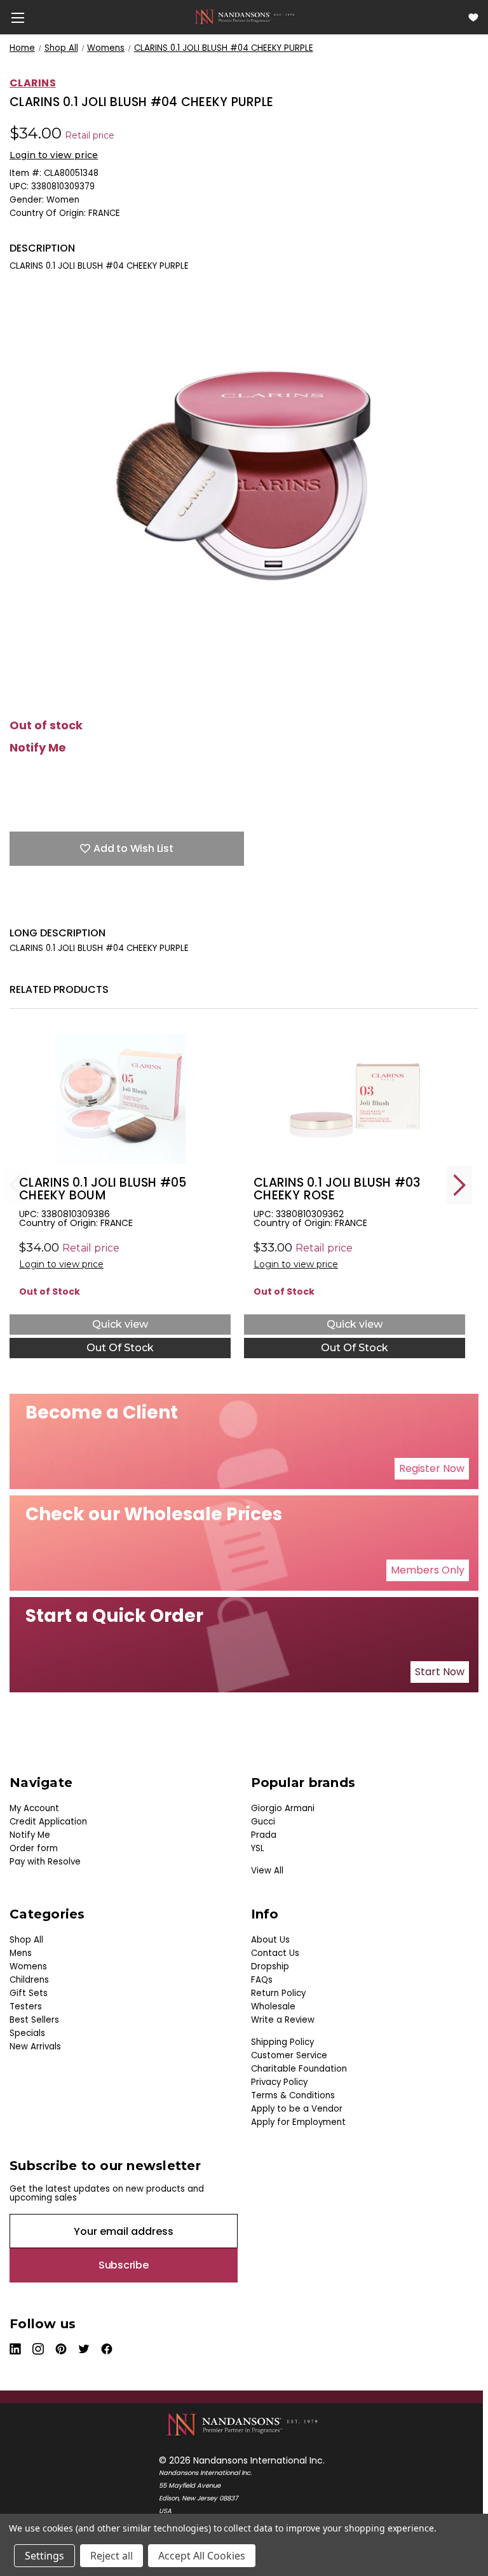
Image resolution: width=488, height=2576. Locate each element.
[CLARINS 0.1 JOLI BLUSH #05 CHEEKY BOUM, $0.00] (120, 1099)
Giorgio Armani (283, 1808)
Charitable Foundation (299, 2069)
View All (267, 1871)
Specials (27, 2033)
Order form (34, 1848)
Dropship (270, 1966)
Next (459, 1185)
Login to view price (54, 155)
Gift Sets (29, 1993)
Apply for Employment (298, 2122)
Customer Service (289, 2055)
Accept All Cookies (202, 2556)
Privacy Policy (279, 2082)
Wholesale (273, 2006)
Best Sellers (34, 2020)
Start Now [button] (440, 1672)
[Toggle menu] (17, 17)
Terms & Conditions (293, 2095)
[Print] (60, 907)
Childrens (29, 1980)
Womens (28, 1966)
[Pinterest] (127, 907)
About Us (270, 1940)
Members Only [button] (428, 1570)
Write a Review (283, 2020)
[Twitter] (83, 907)
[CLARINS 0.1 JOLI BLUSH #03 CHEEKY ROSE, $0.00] (355, 1099)
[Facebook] (16, 907)
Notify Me (38, 748)
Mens (21, 1953)
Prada (264, 1835)
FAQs (262, 1980)
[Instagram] (39, 2349)
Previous (16, 1185)
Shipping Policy (282, 2042)
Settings (44, 2556)
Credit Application (48, 1822)
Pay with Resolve (45, 1862)
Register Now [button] (432, 1468)
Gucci (263, 1822)
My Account (34, 1808)
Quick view (120, 1324)
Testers (26, 2006)
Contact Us (275, 1953)
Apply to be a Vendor (297, 2109)
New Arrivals (35, 2047)
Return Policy (278, 1993)
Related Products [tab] (59, 989)
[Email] (38, 907)
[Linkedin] (105, 907)
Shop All (26, 1940)
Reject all (112, 2556)
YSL (258, 1848)
